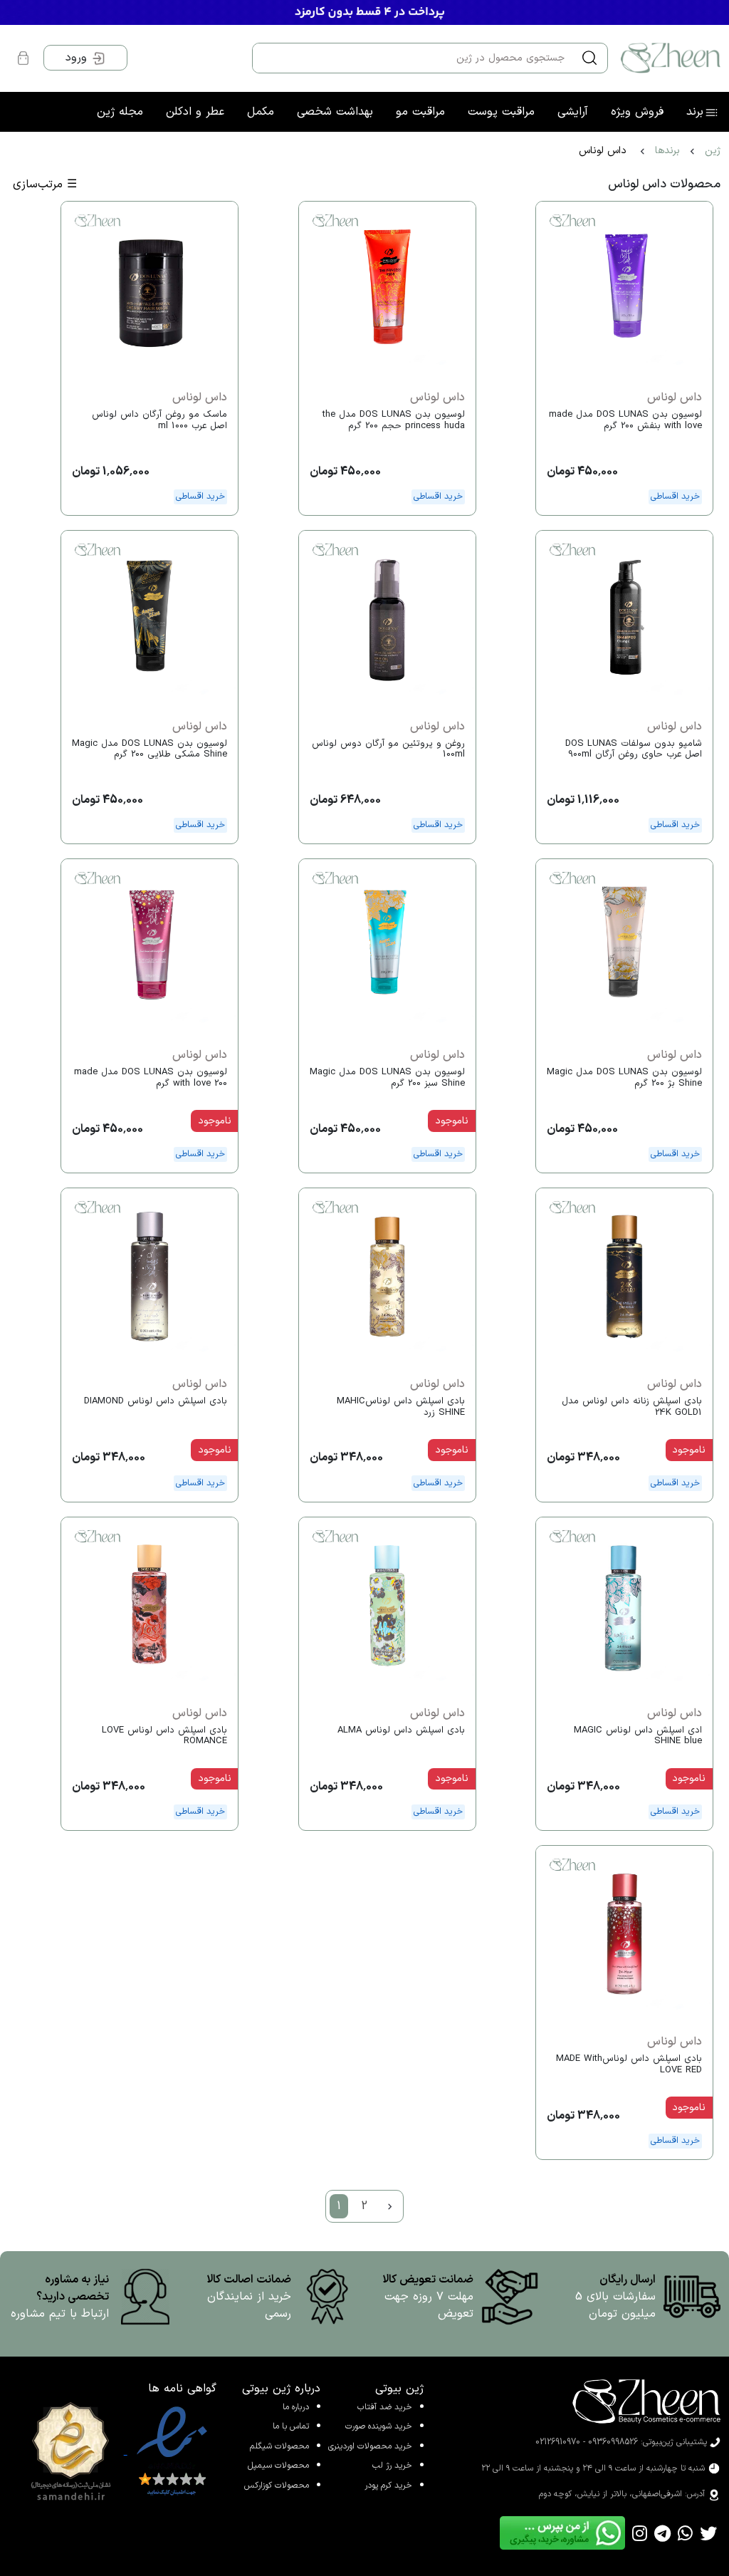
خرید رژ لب (392, 2466)
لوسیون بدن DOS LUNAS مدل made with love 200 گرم (151, 1078)
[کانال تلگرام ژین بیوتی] (662, 2533)
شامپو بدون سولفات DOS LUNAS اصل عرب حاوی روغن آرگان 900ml (634, 749)
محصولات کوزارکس (277, 2486)
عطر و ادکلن (195, 112)
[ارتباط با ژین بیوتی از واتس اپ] (685, 2533)
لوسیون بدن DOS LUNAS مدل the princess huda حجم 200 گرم (394, 420)
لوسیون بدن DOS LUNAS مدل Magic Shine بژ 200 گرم (624, 1078)
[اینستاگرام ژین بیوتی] (640, 2533)
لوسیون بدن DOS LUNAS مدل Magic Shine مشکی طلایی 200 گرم (150, 749)
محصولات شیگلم (279, 2446)
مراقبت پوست (501, 112)
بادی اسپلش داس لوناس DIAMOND (156, 1401)
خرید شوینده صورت (379, 2426)
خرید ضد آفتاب (385, 2407)
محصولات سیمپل (278, 2466)
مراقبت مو (420, 112)
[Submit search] (589, 58)
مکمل (261, 112)
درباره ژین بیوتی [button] (281, 2389)
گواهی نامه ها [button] (182, 2389)
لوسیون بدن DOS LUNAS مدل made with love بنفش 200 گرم (625, 420)
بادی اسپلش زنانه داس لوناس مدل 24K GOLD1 (632, 1407)
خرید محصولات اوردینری (370, 2446)
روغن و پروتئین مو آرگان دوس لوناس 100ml (388, 749)
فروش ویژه (637, 112)
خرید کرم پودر (388, 2486)
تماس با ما (291, 2426)
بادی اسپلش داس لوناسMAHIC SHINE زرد (401, 1407)
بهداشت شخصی (335, 112)
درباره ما (296, 2407)
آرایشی (573, 112)
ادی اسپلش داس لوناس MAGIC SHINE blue (638, 1736)
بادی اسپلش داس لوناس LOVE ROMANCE (164, 1736)
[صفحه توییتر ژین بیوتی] (708, 2533)
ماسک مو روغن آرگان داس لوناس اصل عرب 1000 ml (159, 420)
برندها (667, 151)
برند (695, 112)
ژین (713, 151)
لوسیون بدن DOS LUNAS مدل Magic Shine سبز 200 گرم (387, 1078)
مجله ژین (120, 112)
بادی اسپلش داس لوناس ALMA (401, 1730)
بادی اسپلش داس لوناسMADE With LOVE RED (629, 2065)
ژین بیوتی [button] (399, 2389)
